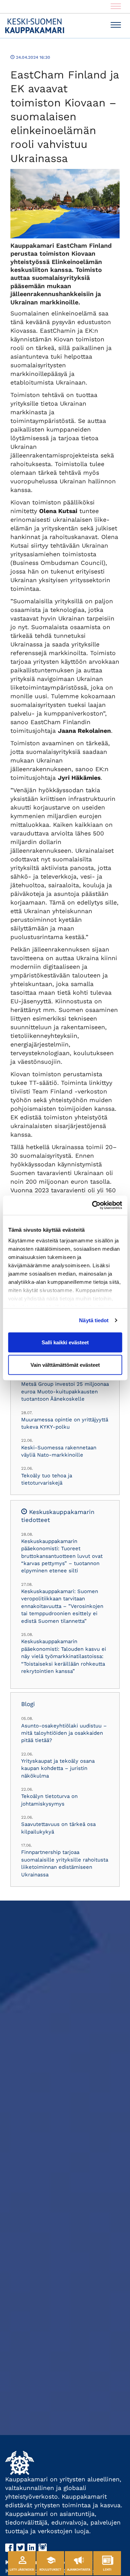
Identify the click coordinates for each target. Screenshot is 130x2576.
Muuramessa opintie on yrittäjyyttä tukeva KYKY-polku (65, 1423)
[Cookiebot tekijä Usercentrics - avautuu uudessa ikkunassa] (93, 1205)
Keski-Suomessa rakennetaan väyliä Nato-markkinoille (59, 1451)
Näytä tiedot (94, 1320)
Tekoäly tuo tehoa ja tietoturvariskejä (47, 1479)
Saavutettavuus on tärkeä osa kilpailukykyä (58, 1828)
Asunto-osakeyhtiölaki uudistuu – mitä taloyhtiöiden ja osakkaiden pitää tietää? (64, 1733)
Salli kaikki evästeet (65, 1342)
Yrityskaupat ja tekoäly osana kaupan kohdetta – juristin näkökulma (58, 1768)
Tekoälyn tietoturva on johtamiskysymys (49, 1800)
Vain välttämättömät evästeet (65, 1365)
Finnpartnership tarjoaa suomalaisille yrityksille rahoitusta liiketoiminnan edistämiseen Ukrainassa (65, 1863)
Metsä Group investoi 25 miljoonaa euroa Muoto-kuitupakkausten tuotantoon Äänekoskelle (65, 1391)
